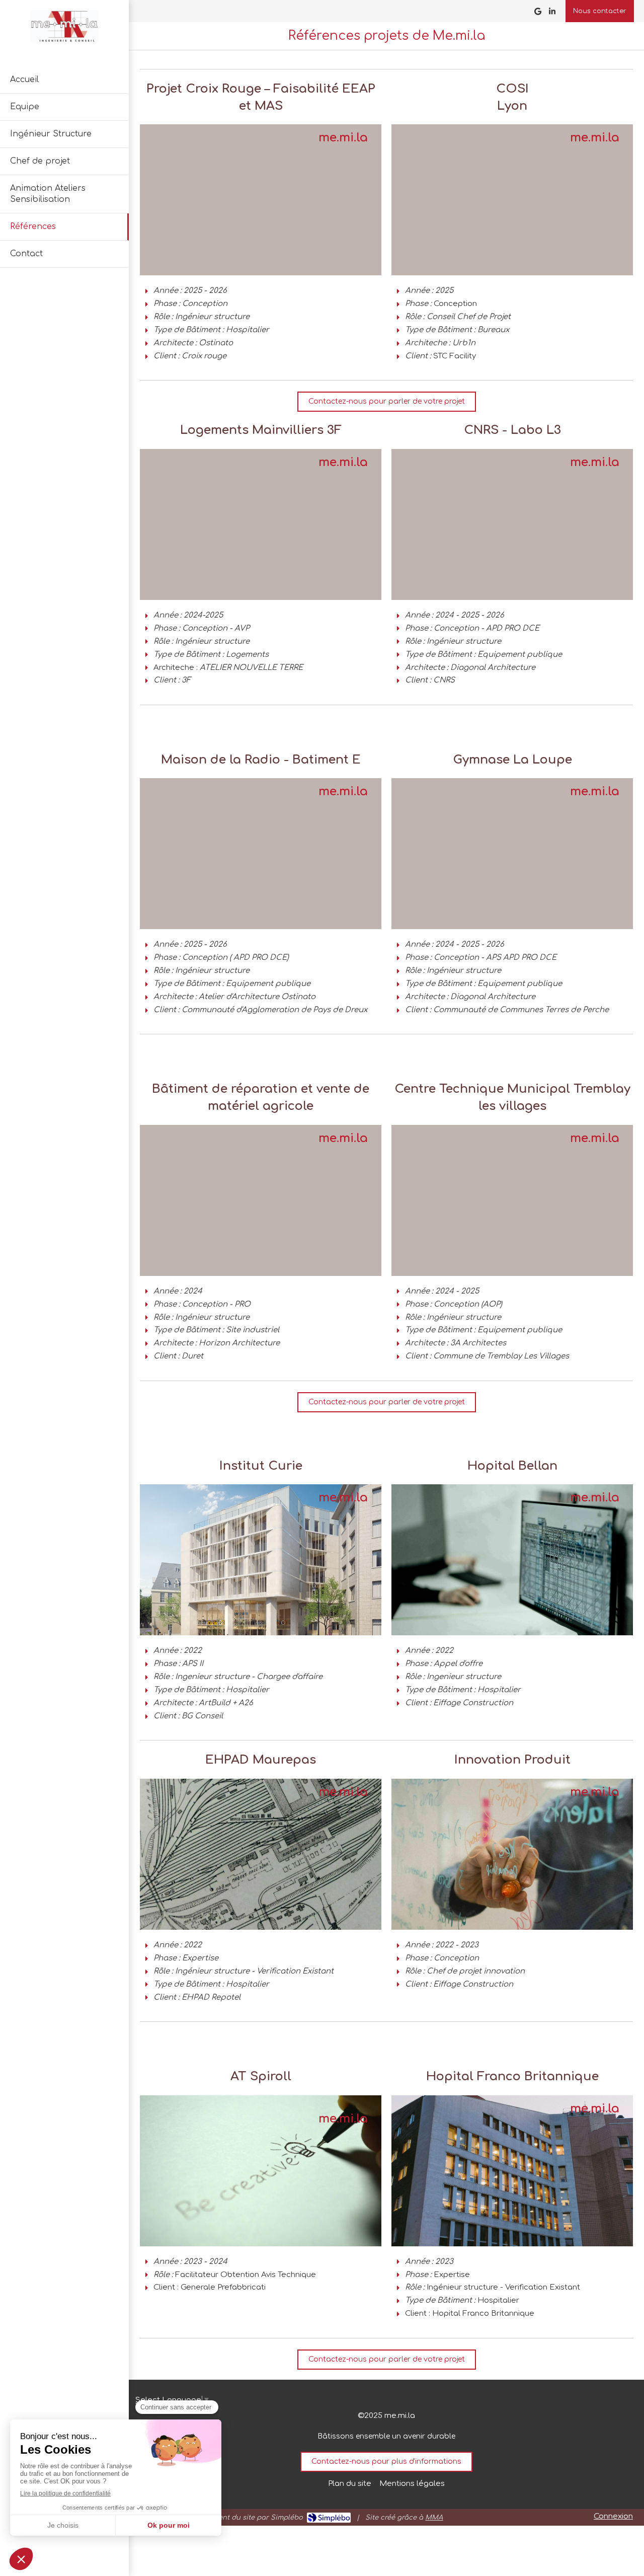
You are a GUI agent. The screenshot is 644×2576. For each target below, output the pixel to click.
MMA (434, 2518)
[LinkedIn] (552, 13)
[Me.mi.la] (64, 41)
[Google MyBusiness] (538, 13)
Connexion (613, 2516)
